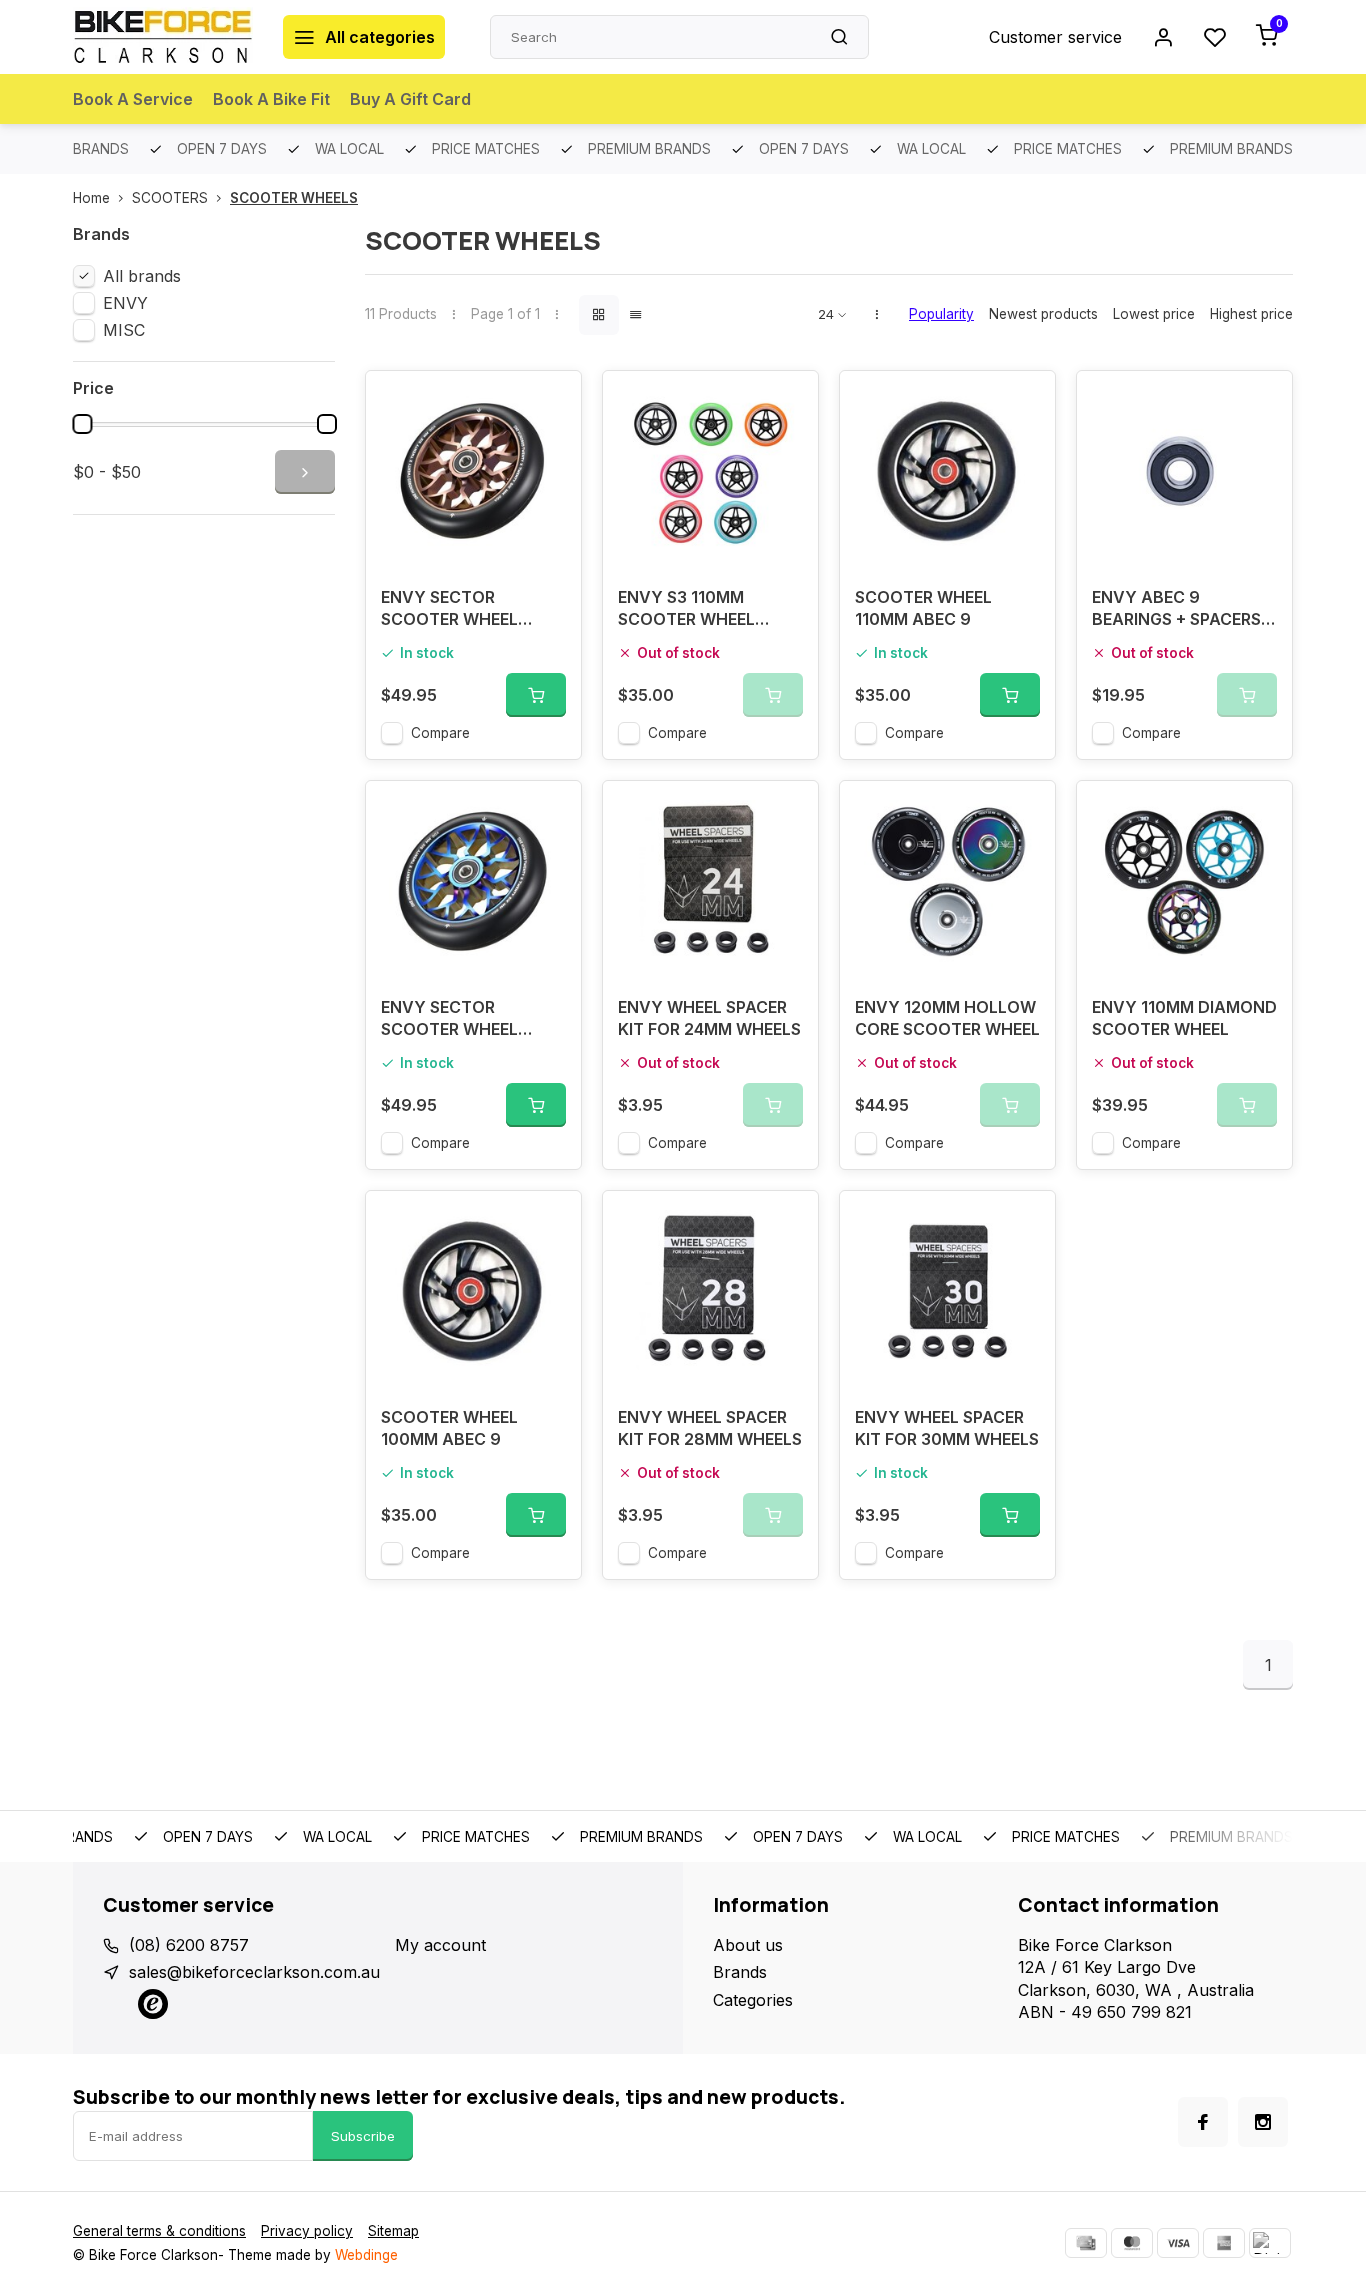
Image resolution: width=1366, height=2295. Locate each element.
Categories (753, 2000)
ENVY (125, 303)
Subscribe (363, 2136)
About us (748, 1945)
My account (440, 1945)
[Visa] (1178, 2243)
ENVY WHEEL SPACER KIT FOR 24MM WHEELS (709, 1018)
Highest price (1251, 314)
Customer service (1055, 37)
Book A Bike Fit (271, 99)
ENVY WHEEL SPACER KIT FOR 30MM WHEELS (947, 1428)
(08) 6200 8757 (189, 1945)
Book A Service (133, 99)
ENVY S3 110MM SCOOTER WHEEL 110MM (686, 610)
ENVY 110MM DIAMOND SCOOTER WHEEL (1184, 1018)
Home (91, 198)
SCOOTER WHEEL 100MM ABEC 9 (449, 1428)
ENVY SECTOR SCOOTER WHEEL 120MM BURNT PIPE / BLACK (462, 1020)
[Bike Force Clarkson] (163, 37)
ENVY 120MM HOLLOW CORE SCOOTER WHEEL (947, 1018)
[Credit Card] (1086, 2243)
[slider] (82, 424)
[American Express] (1224, 2243)
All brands (142, 276)
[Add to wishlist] (551, 401)
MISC (124, 330)
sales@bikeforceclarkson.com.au (254, 1972)
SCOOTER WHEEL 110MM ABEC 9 (923, 608)
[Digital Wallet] (1270, 2243)
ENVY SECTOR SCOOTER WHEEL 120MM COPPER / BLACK (449, 610)
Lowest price (1154, 314)
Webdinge (366, 2255)
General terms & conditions (159, 2231)
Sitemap (393, 2231)
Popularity (941, 314)
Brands (740, 1972)
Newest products (1043, 314)
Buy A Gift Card (410, 99)
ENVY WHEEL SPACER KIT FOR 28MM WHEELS (710, 1428)
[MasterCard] (1132, 2243)
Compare (440, 733)
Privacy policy (307, 2231)
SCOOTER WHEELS (294, 198)
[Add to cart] (536, 695)
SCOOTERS (170, 198)
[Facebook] (1203, 2122)
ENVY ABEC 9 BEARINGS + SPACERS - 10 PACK (1182, 610)
